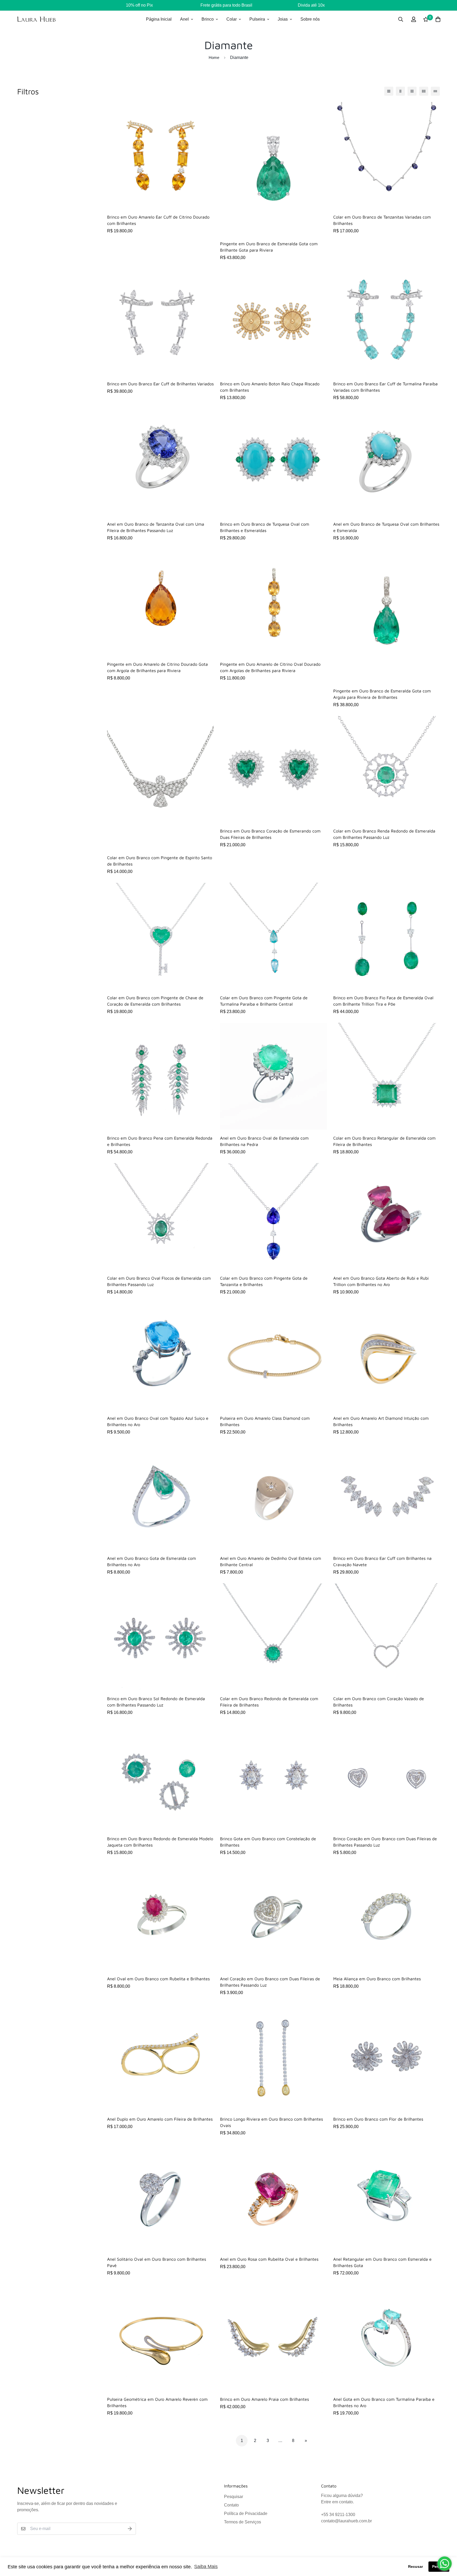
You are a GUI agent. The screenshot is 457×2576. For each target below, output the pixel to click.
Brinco (208, 19)
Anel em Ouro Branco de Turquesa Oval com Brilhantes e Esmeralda (386, 527)
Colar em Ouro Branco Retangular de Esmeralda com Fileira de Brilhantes (384, 1141)
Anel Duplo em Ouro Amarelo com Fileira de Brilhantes (160, 2119)
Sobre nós (310, 19)
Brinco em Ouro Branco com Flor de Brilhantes (378, 2119)
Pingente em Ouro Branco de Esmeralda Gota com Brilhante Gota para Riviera (269, 247)
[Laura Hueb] (36, 19)
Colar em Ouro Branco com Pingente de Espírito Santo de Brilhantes (160, 861)
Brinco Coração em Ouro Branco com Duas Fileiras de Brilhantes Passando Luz (385, 1842)
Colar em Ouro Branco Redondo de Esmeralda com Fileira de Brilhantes (269, 1702)
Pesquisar (234, 2497)
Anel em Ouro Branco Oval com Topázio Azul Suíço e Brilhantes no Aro (158, 1421)
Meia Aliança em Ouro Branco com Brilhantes (377, 1979)
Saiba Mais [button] (206, 2566)
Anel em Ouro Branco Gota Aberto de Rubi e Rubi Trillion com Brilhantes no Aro (381, 1281)
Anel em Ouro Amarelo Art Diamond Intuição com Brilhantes (381, 1421)
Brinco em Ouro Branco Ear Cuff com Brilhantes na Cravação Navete (382, 1561)
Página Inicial (159, 19)
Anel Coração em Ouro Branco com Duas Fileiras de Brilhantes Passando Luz (270, 1982)
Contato (231, 2505)
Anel (184, 19)
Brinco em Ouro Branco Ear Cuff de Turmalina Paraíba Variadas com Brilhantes (385, 387)
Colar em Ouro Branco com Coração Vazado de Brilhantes (379, 1702)
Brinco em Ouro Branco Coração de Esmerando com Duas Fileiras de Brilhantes (270, 834)
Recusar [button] (415, 2566)
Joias (283, 19)
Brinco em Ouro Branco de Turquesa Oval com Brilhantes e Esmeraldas (265, 527)
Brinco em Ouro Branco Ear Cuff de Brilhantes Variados (160, 384)
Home (214, 57)
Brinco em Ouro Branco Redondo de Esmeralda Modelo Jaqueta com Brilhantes (160, 1842)
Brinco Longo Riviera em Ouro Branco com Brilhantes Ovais (271, 2122)
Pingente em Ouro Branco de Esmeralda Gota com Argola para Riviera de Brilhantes (382, 694)
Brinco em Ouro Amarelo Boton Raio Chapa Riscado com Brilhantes (270, 387)
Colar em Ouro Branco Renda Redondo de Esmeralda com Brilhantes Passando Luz (384, 834)
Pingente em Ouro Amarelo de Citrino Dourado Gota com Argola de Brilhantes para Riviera (157, 667)
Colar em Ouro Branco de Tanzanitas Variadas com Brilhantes (382, 220)
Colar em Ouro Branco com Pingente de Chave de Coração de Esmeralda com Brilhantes (155, 1001)
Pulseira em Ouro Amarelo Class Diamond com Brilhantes (265, 1421)
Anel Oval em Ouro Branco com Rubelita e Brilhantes (158, 1979)
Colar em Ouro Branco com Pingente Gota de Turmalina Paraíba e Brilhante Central (264, 1001)
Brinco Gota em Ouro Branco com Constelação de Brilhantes (268, 1842)
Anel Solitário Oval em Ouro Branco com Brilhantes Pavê (157, 2262)
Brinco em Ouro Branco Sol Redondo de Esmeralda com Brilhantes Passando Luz (156, 1702)
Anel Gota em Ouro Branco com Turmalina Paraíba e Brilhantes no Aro (384, 2402)
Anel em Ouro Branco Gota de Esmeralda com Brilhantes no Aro (152, 1561)
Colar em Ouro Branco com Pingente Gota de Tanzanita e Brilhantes (264, 1281)
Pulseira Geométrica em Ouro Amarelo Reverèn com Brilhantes (157, 2402)
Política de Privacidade (246, 2513)
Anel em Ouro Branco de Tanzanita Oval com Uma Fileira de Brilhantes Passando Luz (156, 527)
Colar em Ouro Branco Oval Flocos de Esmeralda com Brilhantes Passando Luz (159, 1281)
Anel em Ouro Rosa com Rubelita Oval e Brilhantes (269, 2259)
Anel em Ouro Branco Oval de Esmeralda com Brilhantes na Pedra (264, 1141)
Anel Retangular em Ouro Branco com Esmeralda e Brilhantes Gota (382, 2262)
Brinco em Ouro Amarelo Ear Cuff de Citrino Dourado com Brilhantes (158, 220)
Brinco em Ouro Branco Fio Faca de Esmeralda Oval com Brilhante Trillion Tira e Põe (383, 1001)
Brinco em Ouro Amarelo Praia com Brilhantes (264, 2399)
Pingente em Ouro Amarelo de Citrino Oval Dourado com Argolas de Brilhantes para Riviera (270, 667)
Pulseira (257, 19)
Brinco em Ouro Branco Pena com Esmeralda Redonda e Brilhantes (160, 1141)
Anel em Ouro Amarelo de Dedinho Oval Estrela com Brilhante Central (271, 1561)
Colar (232, 19)
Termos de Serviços (243, 2522)
